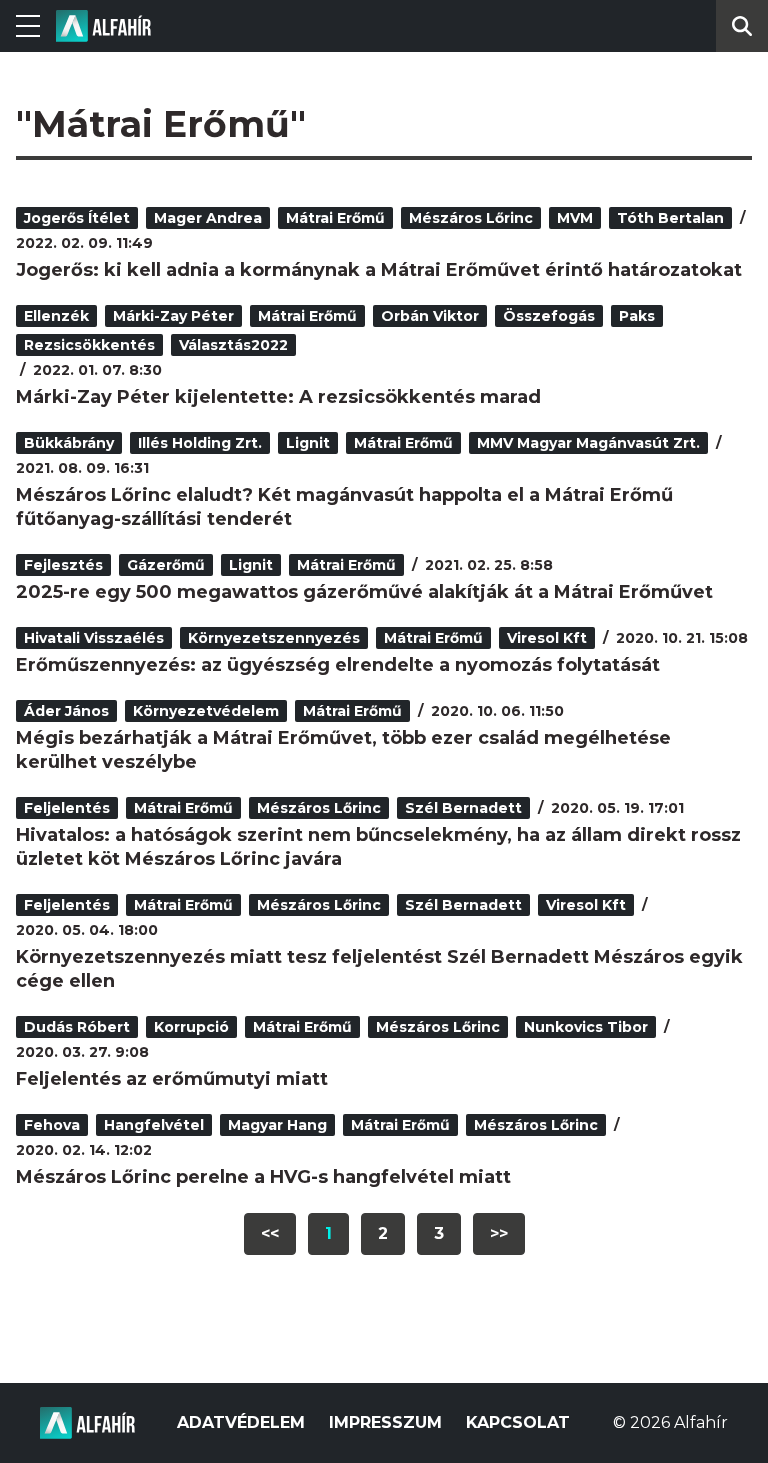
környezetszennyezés (274, 638)
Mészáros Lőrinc (471, 218)
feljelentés (67, 808)
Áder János (66, 711)
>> (499, 1233)
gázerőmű (166, 565)
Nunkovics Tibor (586, 1027)
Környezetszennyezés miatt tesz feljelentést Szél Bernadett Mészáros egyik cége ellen (379, 969)
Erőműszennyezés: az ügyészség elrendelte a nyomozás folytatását (338, 665)
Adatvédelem (241, 1422)
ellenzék (56, 316)
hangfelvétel (154, 1125)
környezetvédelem (206, 711)
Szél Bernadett (463, 808)
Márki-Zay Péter (173, 316)
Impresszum (385, 1422)
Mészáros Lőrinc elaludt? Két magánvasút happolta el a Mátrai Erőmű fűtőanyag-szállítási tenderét (344, 507)
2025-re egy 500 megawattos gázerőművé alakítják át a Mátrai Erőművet (364, 592)
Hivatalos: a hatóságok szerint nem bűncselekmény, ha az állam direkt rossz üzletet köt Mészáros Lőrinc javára (378, 847)
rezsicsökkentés (89, 345)
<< (270, 1233)
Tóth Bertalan (670, 218)
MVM (575, 218)
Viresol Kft (547, 638)
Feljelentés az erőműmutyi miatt (172, 1079)
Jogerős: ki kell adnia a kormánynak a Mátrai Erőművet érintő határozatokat (379, 270)
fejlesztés (63, 565)
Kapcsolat (518, 1422)
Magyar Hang (277, 1125)
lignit (308, 443)
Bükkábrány (69, 443)
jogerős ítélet (77, 218)
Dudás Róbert (77, 1027)
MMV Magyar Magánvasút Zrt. (588, 443)
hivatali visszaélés (94, 638)
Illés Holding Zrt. (200, 443)
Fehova (52, 1125)
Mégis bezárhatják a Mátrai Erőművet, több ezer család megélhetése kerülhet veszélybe (343, 750)
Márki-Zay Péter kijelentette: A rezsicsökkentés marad (278, 397)
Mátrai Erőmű (335, 218)
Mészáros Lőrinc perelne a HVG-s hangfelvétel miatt (263, 1177)
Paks (637, 316)
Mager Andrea (208, 218)
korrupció (191, 1027)
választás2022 (233, 345)
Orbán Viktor (430, 316)
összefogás (549, 316)
